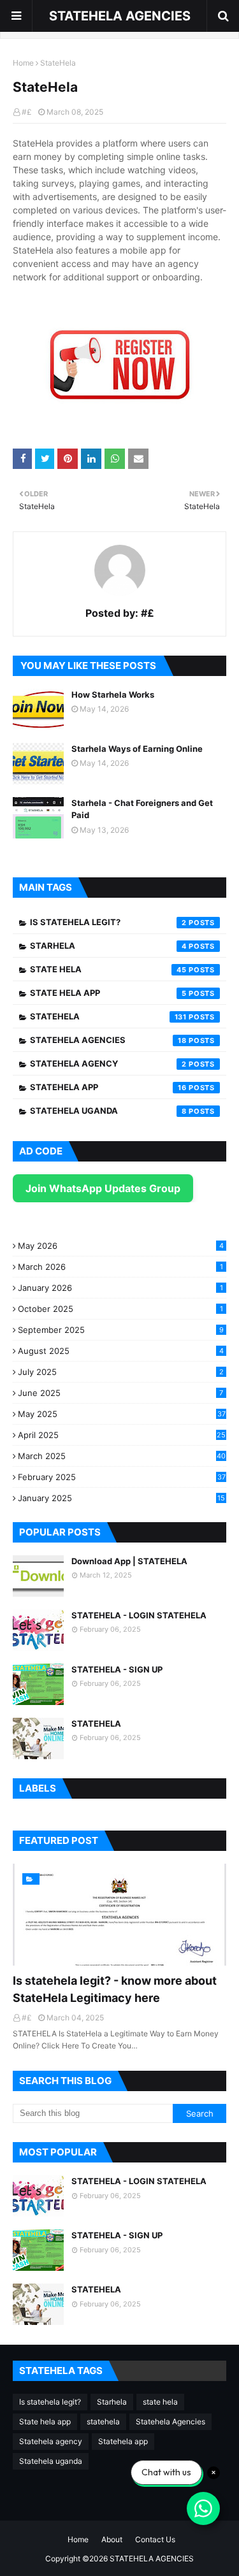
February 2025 (122, 1477)
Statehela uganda (108, 1111)
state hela (108, 969)
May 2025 (122, 1414)
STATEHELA (96, 1723)
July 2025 (121, 1372)
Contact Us (155, 2539)
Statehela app (108, 1087)
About (112, 2539)
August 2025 (121, 1351)
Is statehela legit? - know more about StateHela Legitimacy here (115, 1989)
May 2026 (121, 1246)
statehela (108, 1016)
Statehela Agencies (108, 1040)
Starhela (108, 946)
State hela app (108, 993)
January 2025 (121, 1498)
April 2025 (122, 1435)
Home (23, 63)
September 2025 (121, 1330)
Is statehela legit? (108, 922)
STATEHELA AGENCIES (120, 16)
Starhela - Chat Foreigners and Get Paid (142, 809)
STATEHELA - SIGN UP (117, 1669)
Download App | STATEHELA (129, 1561)
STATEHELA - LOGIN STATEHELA (139, 1615)
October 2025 (120, 1309)
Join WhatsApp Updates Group (103, 1188)
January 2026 (120, 1288)
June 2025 (120, 1393)
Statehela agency (108, 1063)
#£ (27, 112)
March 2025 (122, 1456)
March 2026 (120, 1267)
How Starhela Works (113, 694)
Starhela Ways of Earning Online (137, 749)
